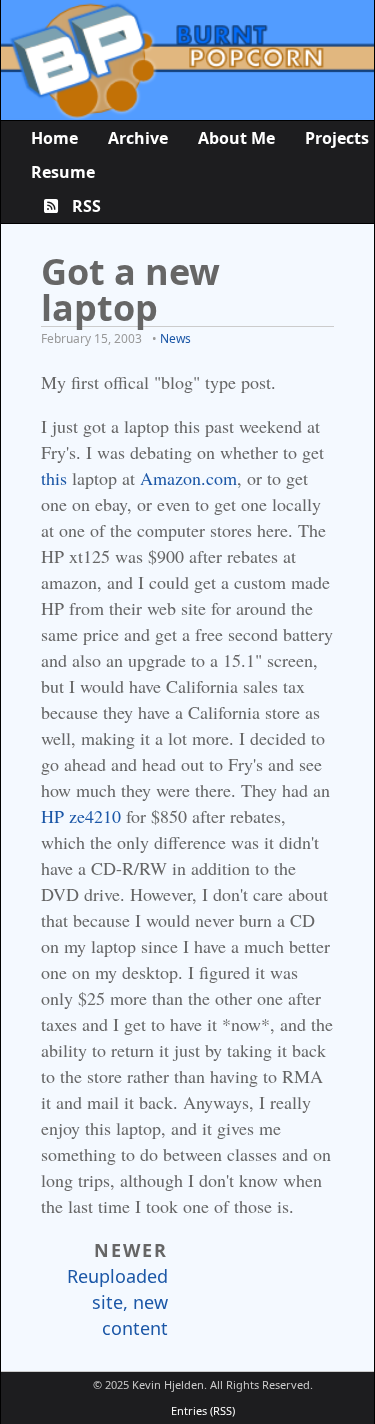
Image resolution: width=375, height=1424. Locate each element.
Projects (337, 138)
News (175, 338)
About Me (236, 138)
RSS (84, 206)
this (54, 478)
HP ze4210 (81, 816)
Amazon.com (188, 478)
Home (54, 138)
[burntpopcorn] (187, 60)
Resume (63, 172)
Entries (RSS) (203, 1410)
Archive (138, 138)
